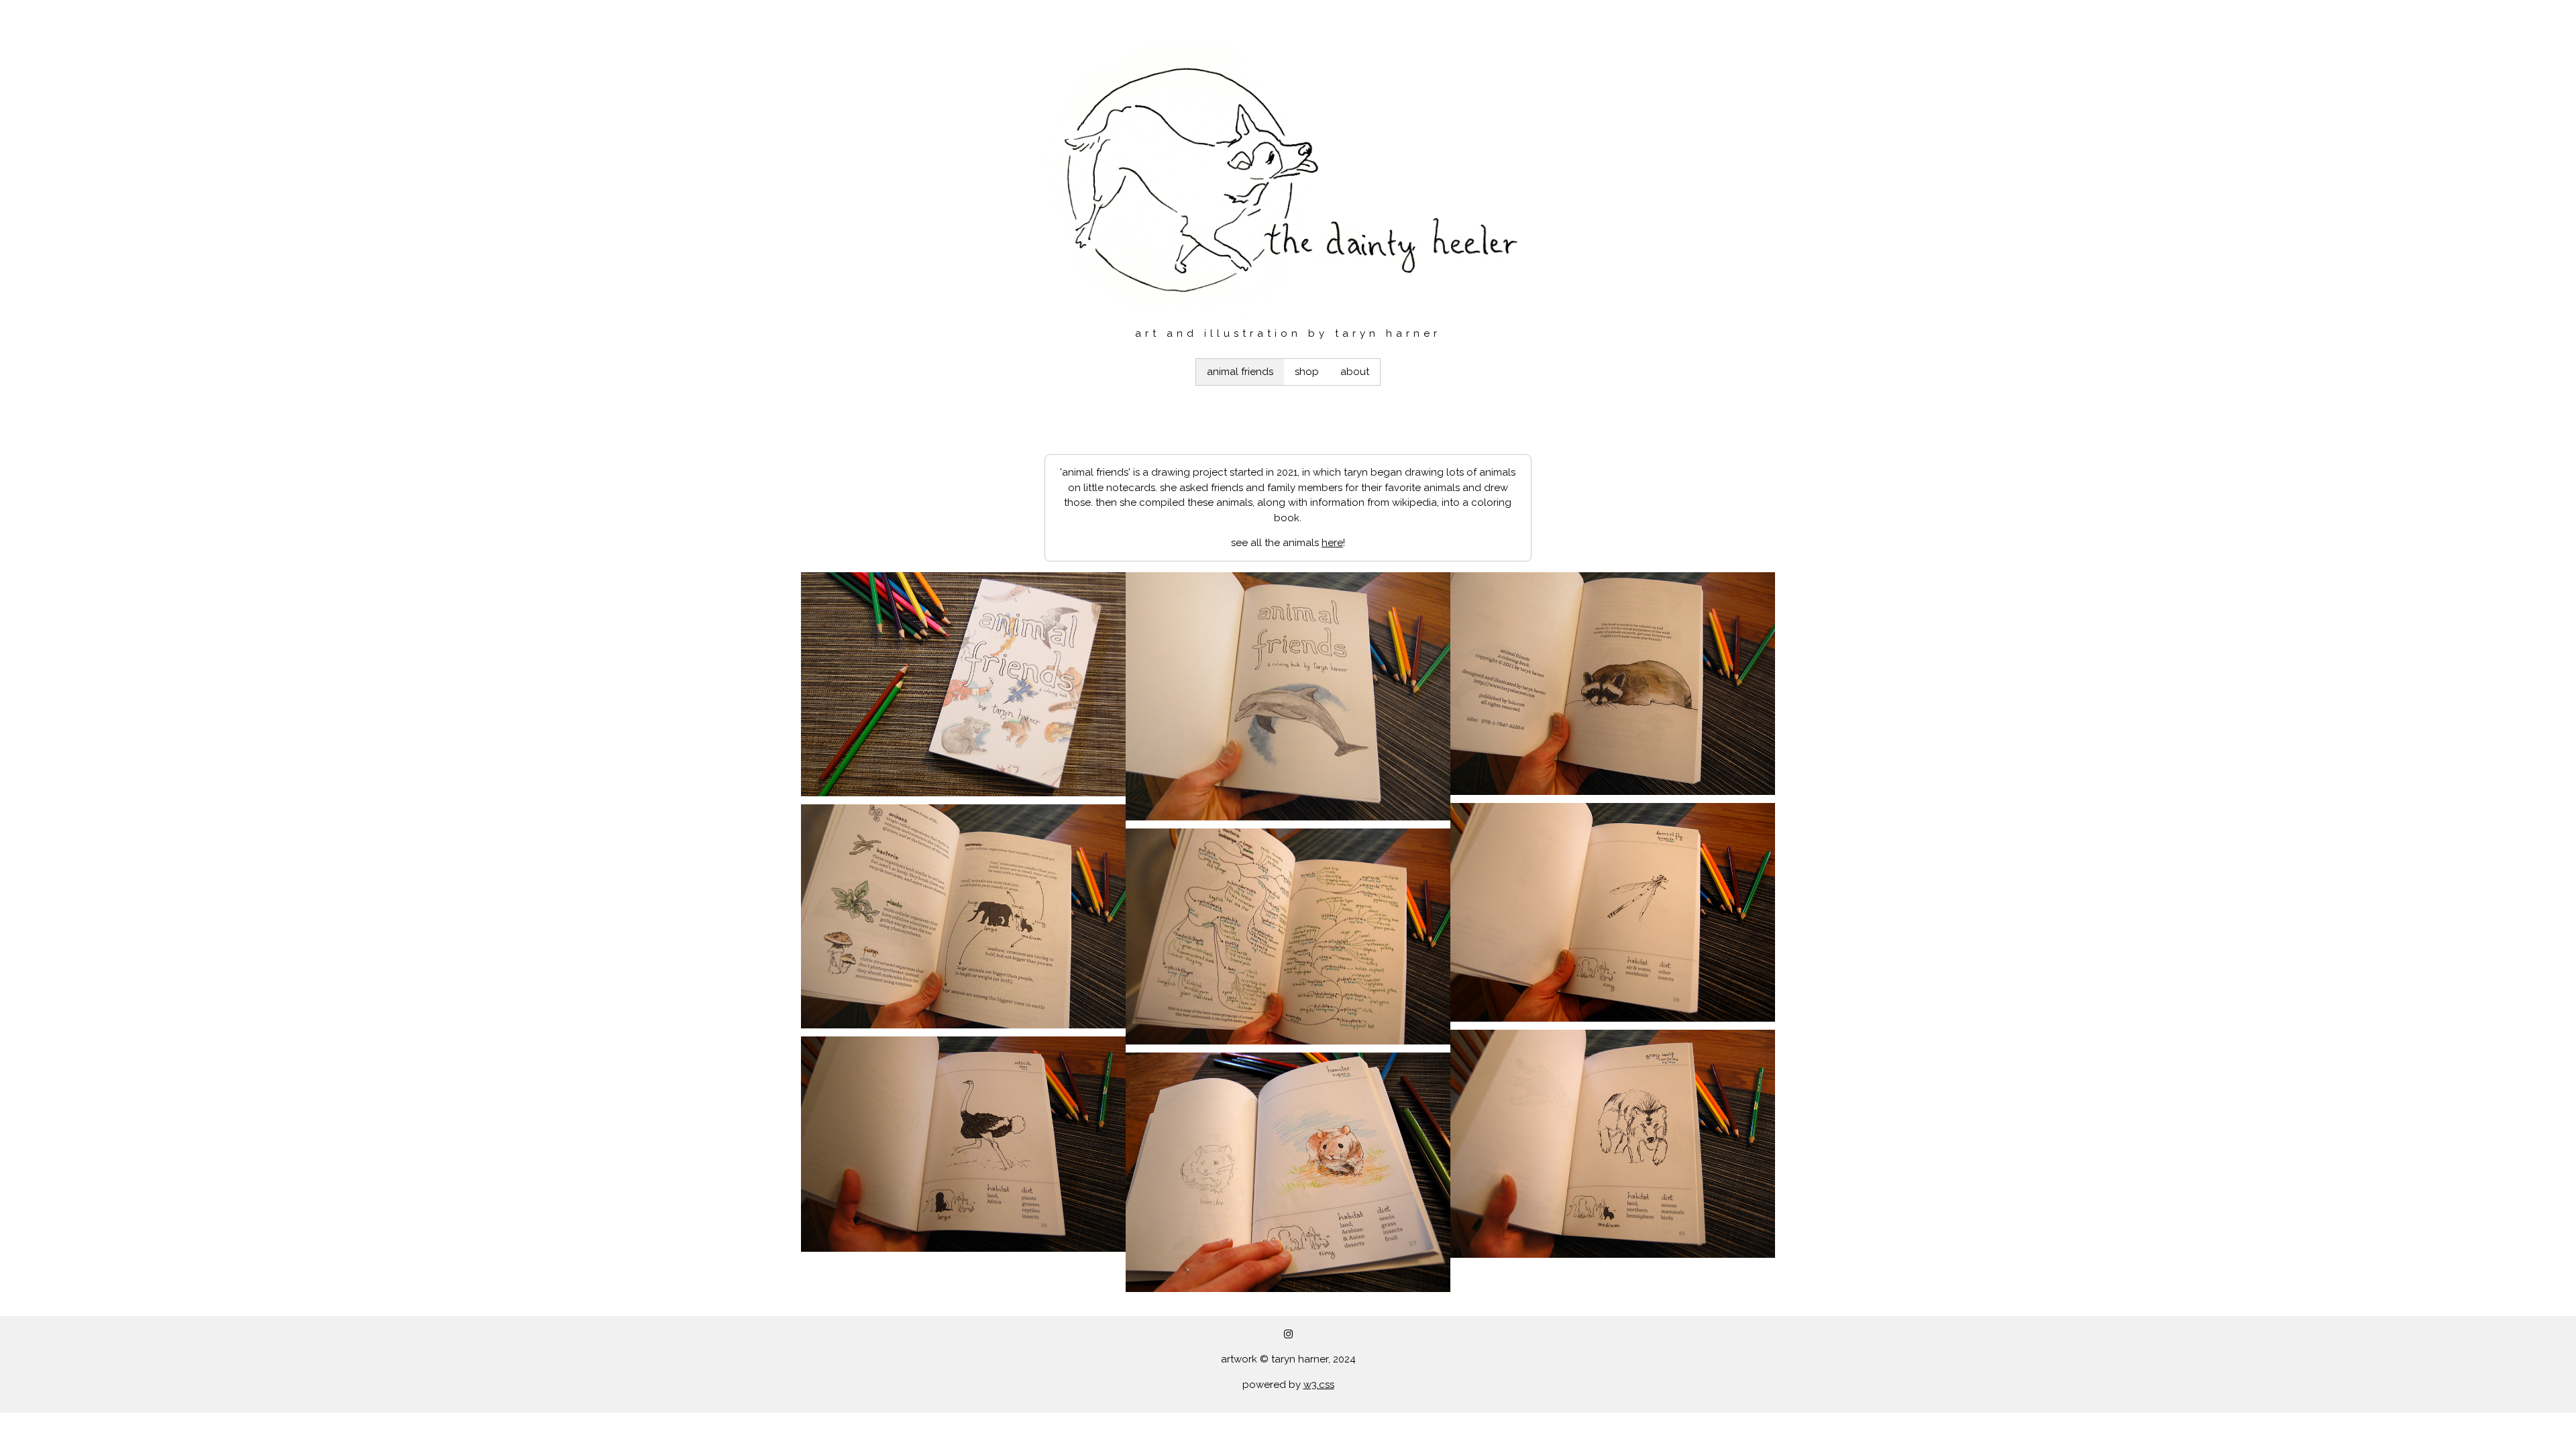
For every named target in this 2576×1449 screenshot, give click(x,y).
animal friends (1240, 372)
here (1332, 543)
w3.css (1319, 1385)
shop (1307, 372)
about (1355, 372)
